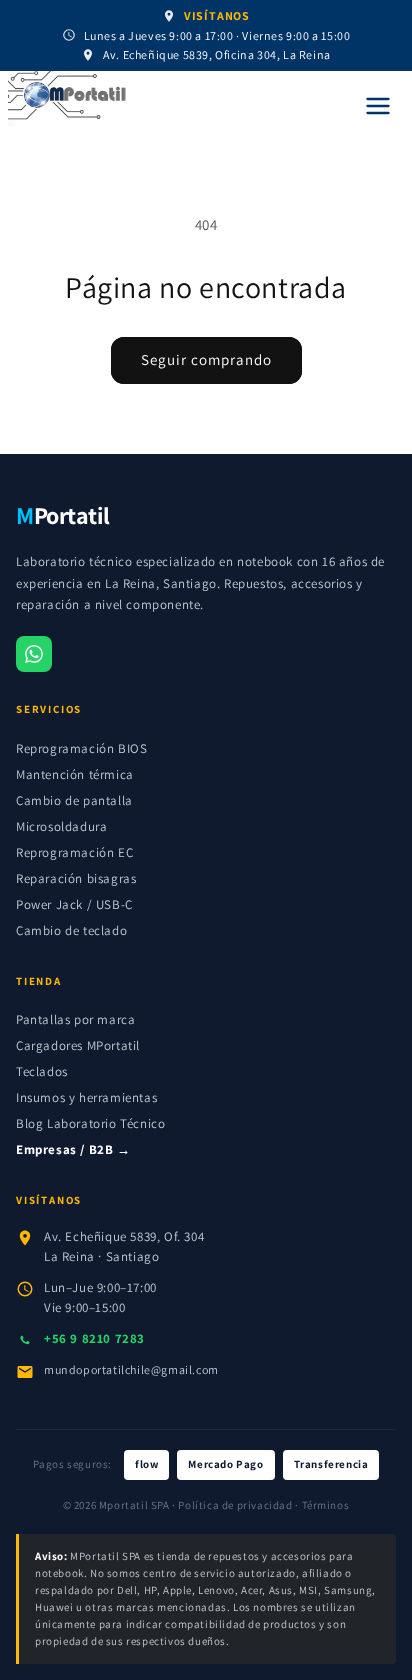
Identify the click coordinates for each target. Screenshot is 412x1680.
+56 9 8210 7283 (94, 1338)
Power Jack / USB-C (74, 904)
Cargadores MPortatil (78, 1045)
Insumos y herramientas (86, 1097)
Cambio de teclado (71, 930)
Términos (326, 1505)
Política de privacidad (235, 1505)
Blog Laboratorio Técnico (90, 1123)
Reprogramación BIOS (81, 748)
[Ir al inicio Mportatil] (174, 99)
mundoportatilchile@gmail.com (131, 1369)
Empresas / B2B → (73, 1149)
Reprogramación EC (74, 852)
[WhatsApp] (34, 654)
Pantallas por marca (75, 1019)
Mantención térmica (75, 774)
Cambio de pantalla (74, 800)
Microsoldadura (61, 826)
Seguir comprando (206, 359)
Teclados (42, 1071)
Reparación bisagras (76, 878)
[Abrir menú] (378, 106)
